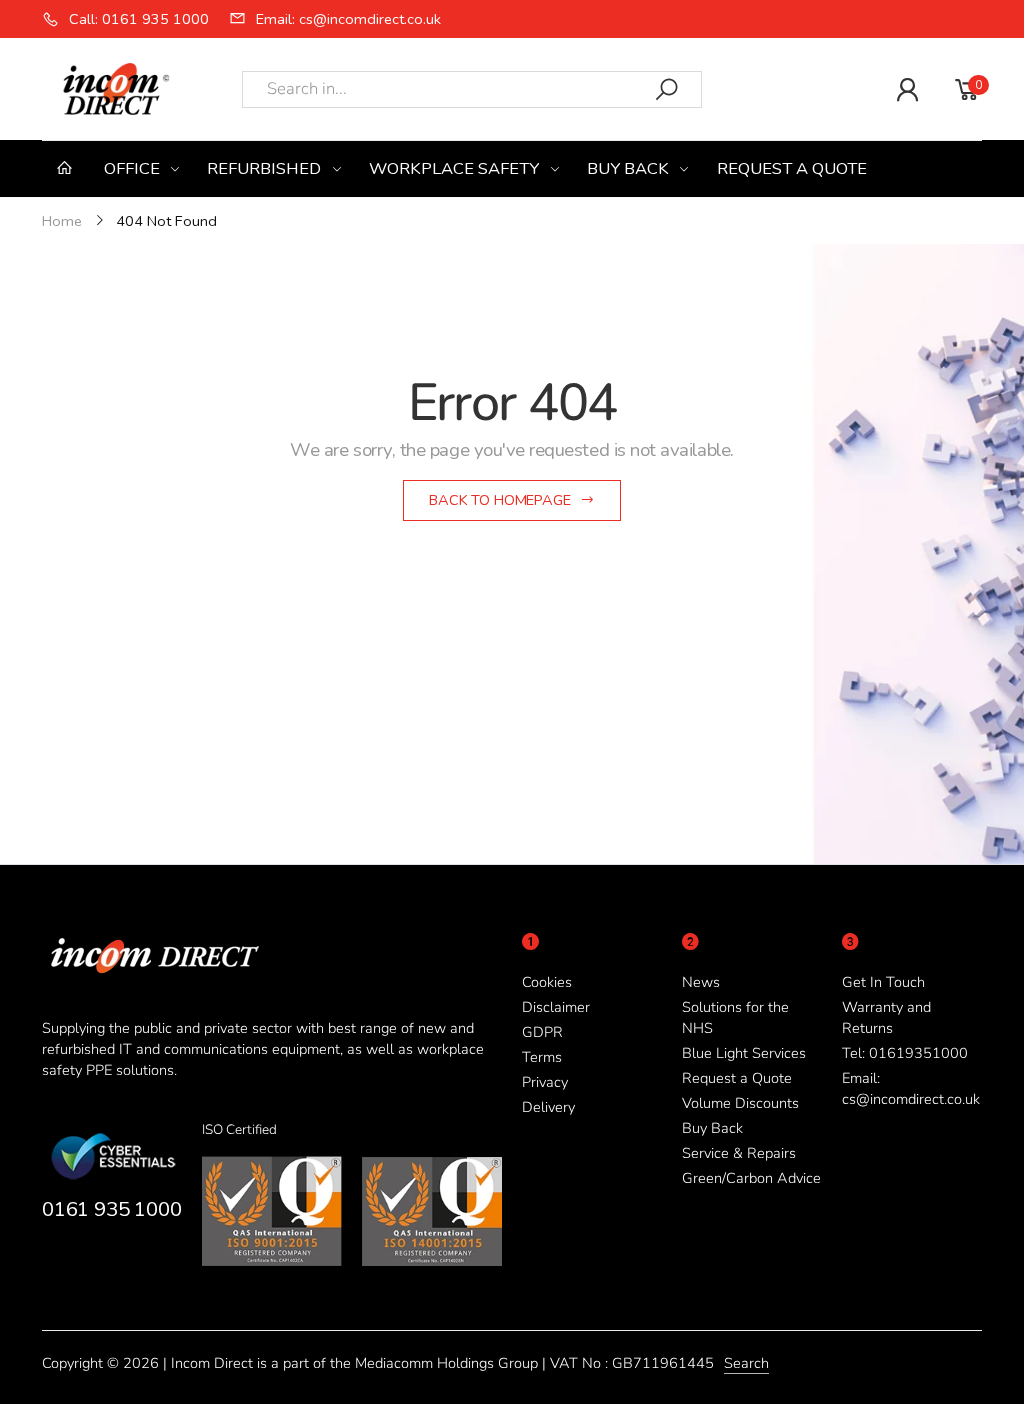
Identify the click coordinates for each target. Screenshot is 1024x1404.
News (701, 982)
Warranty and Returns (886, 1017)
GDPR (542, 1032)
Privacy (545, 1082)
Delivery (548, 1107)
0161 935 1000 (111, 1209)
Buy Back (712, 1128)
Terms (542, 1057)
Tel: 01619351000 (905, 1053)
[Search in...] (667, 89)
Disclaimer (556, 1007)
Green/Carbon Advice (751, 1178)
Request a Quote (737, 1078)
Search (746, 1363)
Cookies (547, 982)
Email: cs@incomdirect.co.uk (911, 1088)
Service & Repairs (739, 1153)
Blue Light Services (744, 1053)
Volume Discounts (740, 1103)
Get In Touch (883, 982)
